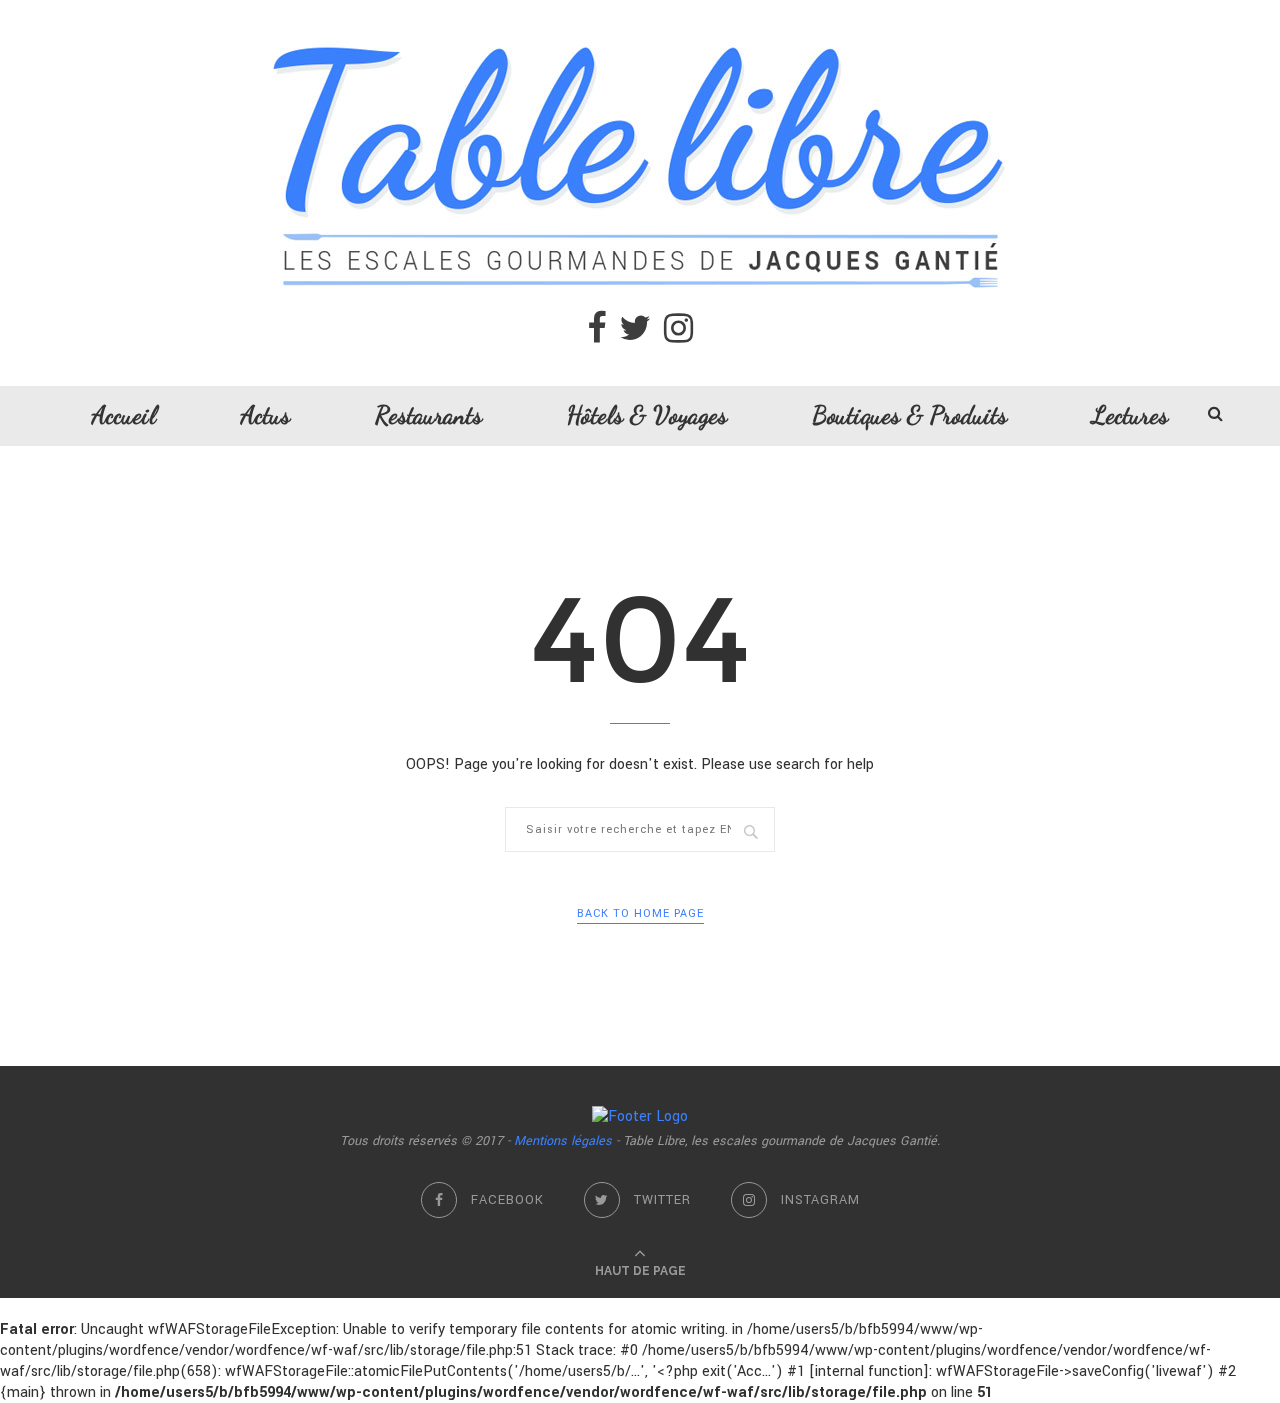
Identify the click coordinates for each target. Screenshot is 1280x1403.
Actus (265, 415)
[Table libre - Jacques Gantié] (640, 10)
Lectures (1130, 415)
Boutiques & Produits (909, 415)
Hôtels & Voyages (647, 415)
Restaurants (428, 415)
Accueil (124, 415)
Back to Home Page (640, 913)
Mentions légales (563, 1141)
